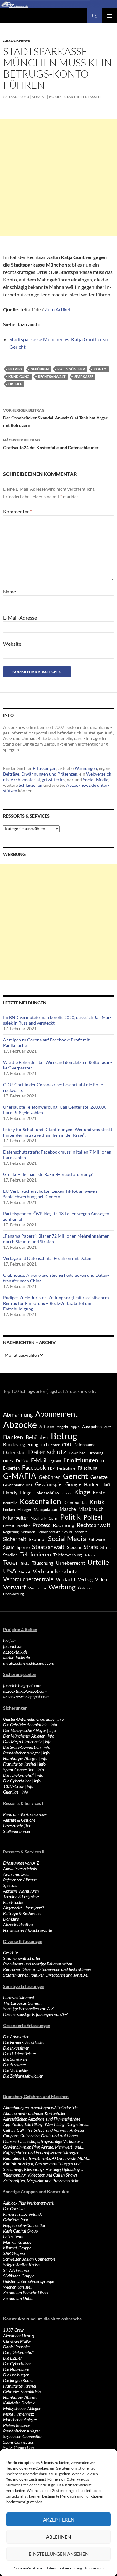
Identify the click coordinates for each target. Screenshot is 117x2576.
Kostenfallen (40, 1501)
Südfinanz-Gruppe (19, 2276)
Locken (9, 1510)
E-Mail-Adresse (20, 618)
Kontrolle (10, 1503)
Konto (100, 369)
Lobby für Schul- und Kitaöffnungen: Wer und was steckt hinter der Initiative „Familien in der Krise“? (58, 1132)
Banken (13, 1437)
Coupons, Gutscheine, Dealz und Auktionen (40, 2136)
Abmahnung (18, 1415)
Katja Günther (71, 369)
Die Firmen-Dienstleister (24, 2042)
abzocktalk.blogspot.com (25, 1691)
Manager (24, 1510)
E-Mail (39, 1460)
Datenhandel (85, 1445)
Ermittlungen (81, 1460)
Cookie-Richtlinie (28, 2568)
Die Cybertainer (17, 1781)
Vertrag (85, 1580)
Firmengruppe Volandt (23, 2214)
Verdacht (66, 1579)
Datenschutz (47, 1452)
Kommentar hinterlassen (75, 97)
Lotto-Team (13, 2236)
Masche (68, 1509)
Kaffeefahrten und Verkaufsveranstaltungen (41, 2152)
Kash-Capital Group (20, 2231)
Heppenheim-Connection (25, 2225)
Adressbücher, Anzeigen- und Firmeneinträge (42, 2119)
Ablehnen (58, 2537)
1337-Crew (13, 1786)
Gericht (76, 1476)
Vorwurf (15, 1587)
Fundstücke (13, 1902)
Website (12, 644)
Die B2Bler (12, 2358)
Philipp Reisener (17, 2425)
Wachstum (37, 1588)
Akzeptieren (59, 2520)
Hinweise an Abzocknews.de (27, 1930)
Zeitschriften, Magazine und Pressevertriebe (41, 2180)
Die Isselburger (16, 2375)
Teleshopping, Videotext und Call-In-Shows (40, 2175)
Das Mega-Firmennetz (22, 1741)
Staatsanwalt (48, 1547)
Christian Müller (17, 2341)
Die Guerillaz (14, 2208)
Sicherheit (15, 1539)
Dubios (22, 1461)
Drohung (96, 1453)
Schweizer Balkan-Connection (29, 2259)
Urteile (15, 384)
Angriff (63, 1427)
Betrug (15, 369)
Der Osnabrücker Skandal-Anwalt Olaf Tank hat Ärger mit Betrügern (55, 418)
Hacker (91, 1484)
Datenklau (14, 1452)
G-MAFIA (20, 1476)
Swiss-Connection (18, 2448)
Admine (39, 97)
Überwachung (14, 1594)
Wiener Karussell (18, 2287)
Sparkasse (84, 377)
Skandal (37, 1539)
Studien (10, 1555)
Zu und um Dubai (18, 2298)
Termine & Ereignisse (21, 1897)
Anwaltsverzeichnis (20, 1868)
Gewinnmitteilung (18, 1485)
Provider (23, 1526)
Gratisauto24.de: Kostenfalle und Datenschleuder (51, 444)
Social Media (67, 1539)
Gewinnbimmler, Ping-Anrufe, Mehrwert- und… (44, 2147)
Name (10, 591)
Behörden (37, 1437)
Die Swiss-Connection (22, 1747)
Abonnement (56, 1414)
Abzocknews (17, 41)
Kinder (66, 1493)
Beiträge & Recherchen (23, 1913)
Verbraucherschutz (55, 1572)
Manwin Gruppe (17, 2242)
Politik (71, 1517)
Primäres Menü (110, 16)
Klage (82, 1492)
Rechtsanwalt (52, 377)
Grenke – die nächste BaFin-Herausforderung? (48, 1174)
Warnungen (86, 768)
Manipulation (45, 1509)
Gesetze (99, 1477)
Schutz (67, 1532)
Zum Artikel (57, 309)
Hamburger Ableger (20, 1758)
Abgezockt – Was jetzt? (23, 1908)
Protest (9, 1526)
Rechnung (63, 1525)
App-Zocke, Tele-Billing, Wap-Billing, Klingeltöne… (46, 2124)
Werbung (62, 1587)
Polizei (93, 1517)
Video (101, 1579)
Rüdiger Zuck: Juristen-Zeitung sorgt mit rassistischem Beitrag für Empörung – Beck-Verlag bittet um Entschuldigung (56, 1303)
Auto (108, 1427)
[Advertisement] (58, 178)
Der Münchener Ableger (24, 1736)
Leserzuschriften (17, 1826)
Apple (75, 1427)
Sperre (23, 1547)
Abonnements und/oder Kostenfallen (35, 2113)
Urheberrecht (71, 1563)
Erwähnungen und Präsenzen (49, 774)
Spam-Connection (19, 1769)
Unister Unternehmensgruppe (29, 2281)
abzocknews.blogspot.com (26, 1697)
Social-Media (96, 779)
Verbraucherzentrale (28, 1579)
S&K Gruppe (14, 2253)
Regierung (11, 1532)
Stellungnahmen (17, 1831)
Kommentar (17, 511)
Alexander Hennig (19, 2335)
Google (73, 1484)
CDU (66, 1445)
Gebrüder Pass (16, 2220)
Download (77, 1453)
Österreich (87, 1588)
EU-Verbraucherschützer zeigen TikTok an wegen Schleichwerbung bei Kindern (50, 1194)
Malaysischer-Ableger (22, 2408)
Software (97, 1540)
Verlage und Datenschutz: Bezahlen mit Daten (47, 1258)
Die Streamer (15, 2065)
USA (10, 1571)
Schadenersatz (49, 1532)
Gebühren (40, 369)
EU (103, 1461)
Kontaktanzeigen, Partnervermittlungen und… (43, 2164)
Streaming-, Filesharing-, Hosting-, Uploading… (43, 2169)
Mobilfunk (38, 1518)
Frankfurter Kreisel (19, 1764)
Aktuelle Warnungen (21, 1891)
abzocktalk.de (15, 1652)
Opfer (53, 1518)
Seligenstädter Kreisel (22, 2265)
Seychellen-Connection (23, 2436)
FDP (51, 1468)
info (61, 1719)
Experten (11, 1468)
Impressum (94, 2568)
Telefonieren (36, 1554)
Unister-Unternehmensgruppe (29, 1719)
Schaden (28, 1532)
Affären (47, 1426)
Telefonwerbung (68, 1555)
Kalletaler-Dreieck (19, 2403)
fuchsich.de (13, 1646)
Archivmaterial (25, 779)
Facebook (34, 1467)
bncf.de (9, 1641)
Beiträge (11, 774)
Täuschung (43, 1563)
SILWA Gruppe (16, 2270)
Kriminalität (75, 1502)
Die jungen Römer (19, 2380)
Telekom (91, 1555)
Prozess (41, 1525)
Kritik (97, 1502)
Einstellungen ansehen (59, 2554)
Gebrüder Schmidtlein (22, 2392)
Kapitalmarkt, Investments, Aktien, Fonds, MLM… (47, 2158)
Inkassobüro (47, 1493)
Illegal (26, 1493)
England (55, 1461)
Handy (10, 1492)
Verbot (25, 1572)
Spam (9, 1547)
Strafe (91, 1547)
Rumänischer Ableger (22, 1753)
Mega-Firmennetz (19, 2414)
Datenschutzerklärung (64, 2568)
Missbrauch (91, 1509)
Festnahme (66, 1468)
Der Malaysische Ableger (25, 1730)
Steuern (74, 1547)
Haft (106, 1485)
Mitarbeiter (16, 1518)
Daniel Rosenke (16, 2347)
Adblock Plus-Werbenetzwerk (29, 2203)
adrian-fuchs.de (16, 1657)
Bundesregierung (21, 1444)
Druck (8, 1461)
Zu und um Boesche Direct (26, 2293)
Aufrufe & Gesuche (19, 1820)
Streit (106, 1547)
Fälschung (88, 1468)
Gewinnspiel (49, 1484)
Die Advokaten (16, 2037)
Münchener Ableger (20, 2420)
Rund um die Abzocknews (25, 1814)
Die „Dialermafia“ (18, 1775)
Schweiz (81, 1532)
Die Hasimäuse (16, 2369)
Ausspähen (92, 1427)
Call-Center (50, 1445)
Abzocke (20, 1425)
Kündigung (19, 377)
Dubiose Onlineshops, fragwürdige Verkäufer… (43, 2141)
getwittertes (54, 779)
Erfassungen (45, 768)
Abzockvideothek (18, 1925)
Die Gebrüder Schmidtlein (25, 1725)
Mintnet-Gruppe (17, 2248)
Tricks (25, 1563)
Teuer (11, 1563)
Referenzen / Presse (20, 1880)
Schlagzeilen (31, 785)
